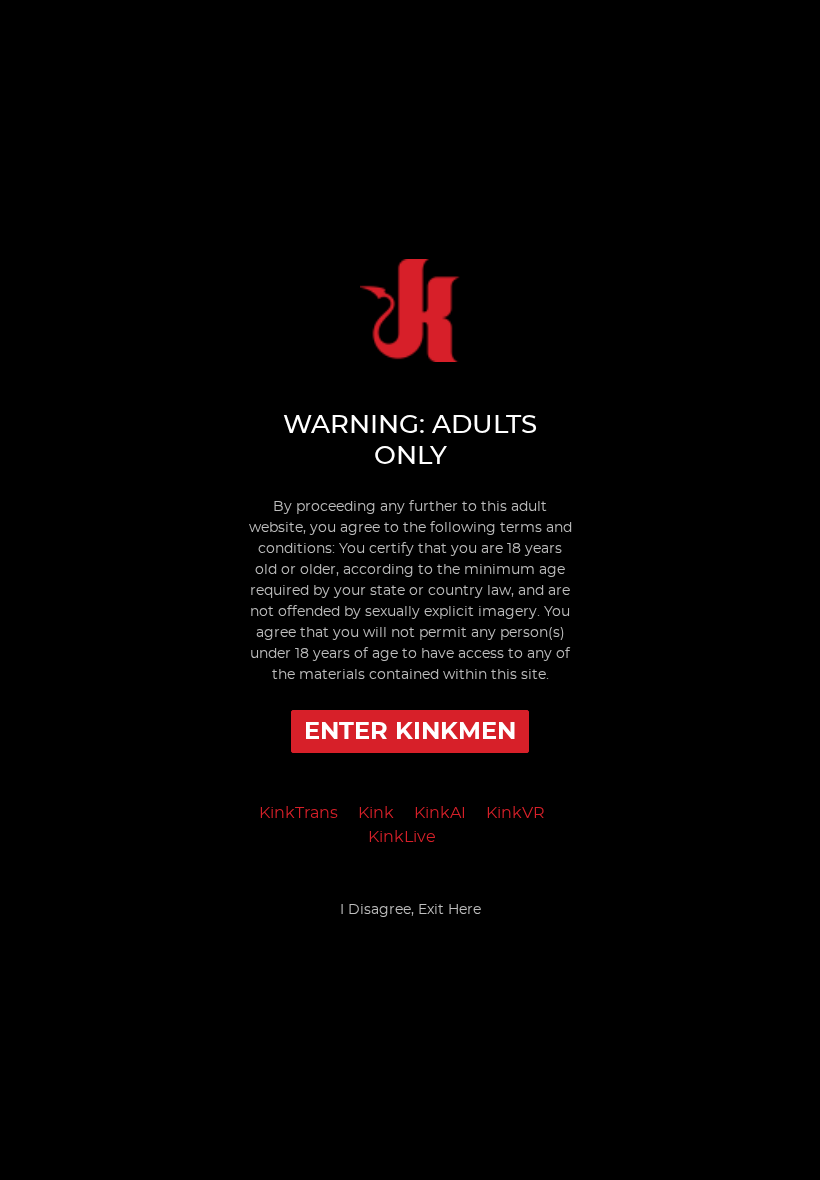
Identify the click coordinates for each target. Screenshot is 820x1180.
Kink (376, 813)
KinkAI (440, 813)
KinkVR (515, 813)
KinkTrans (298, 813)
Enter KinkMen (410, 732)
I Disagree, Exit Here (410, 910)
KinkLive (402, 837)
